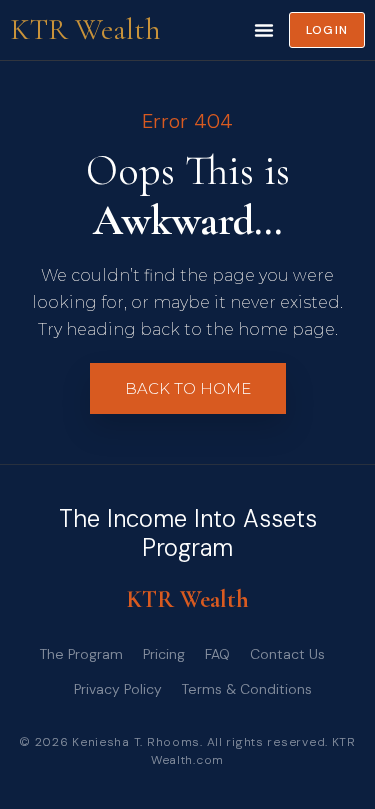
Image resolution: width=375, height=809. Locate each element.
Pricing (164, 654)
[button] (264, 30)
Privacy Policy (118, 689)
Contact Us (287, 654)
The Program (81, 654)
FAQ (217, 654)
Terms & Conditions (247, 689)
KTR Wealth (85, 29)
